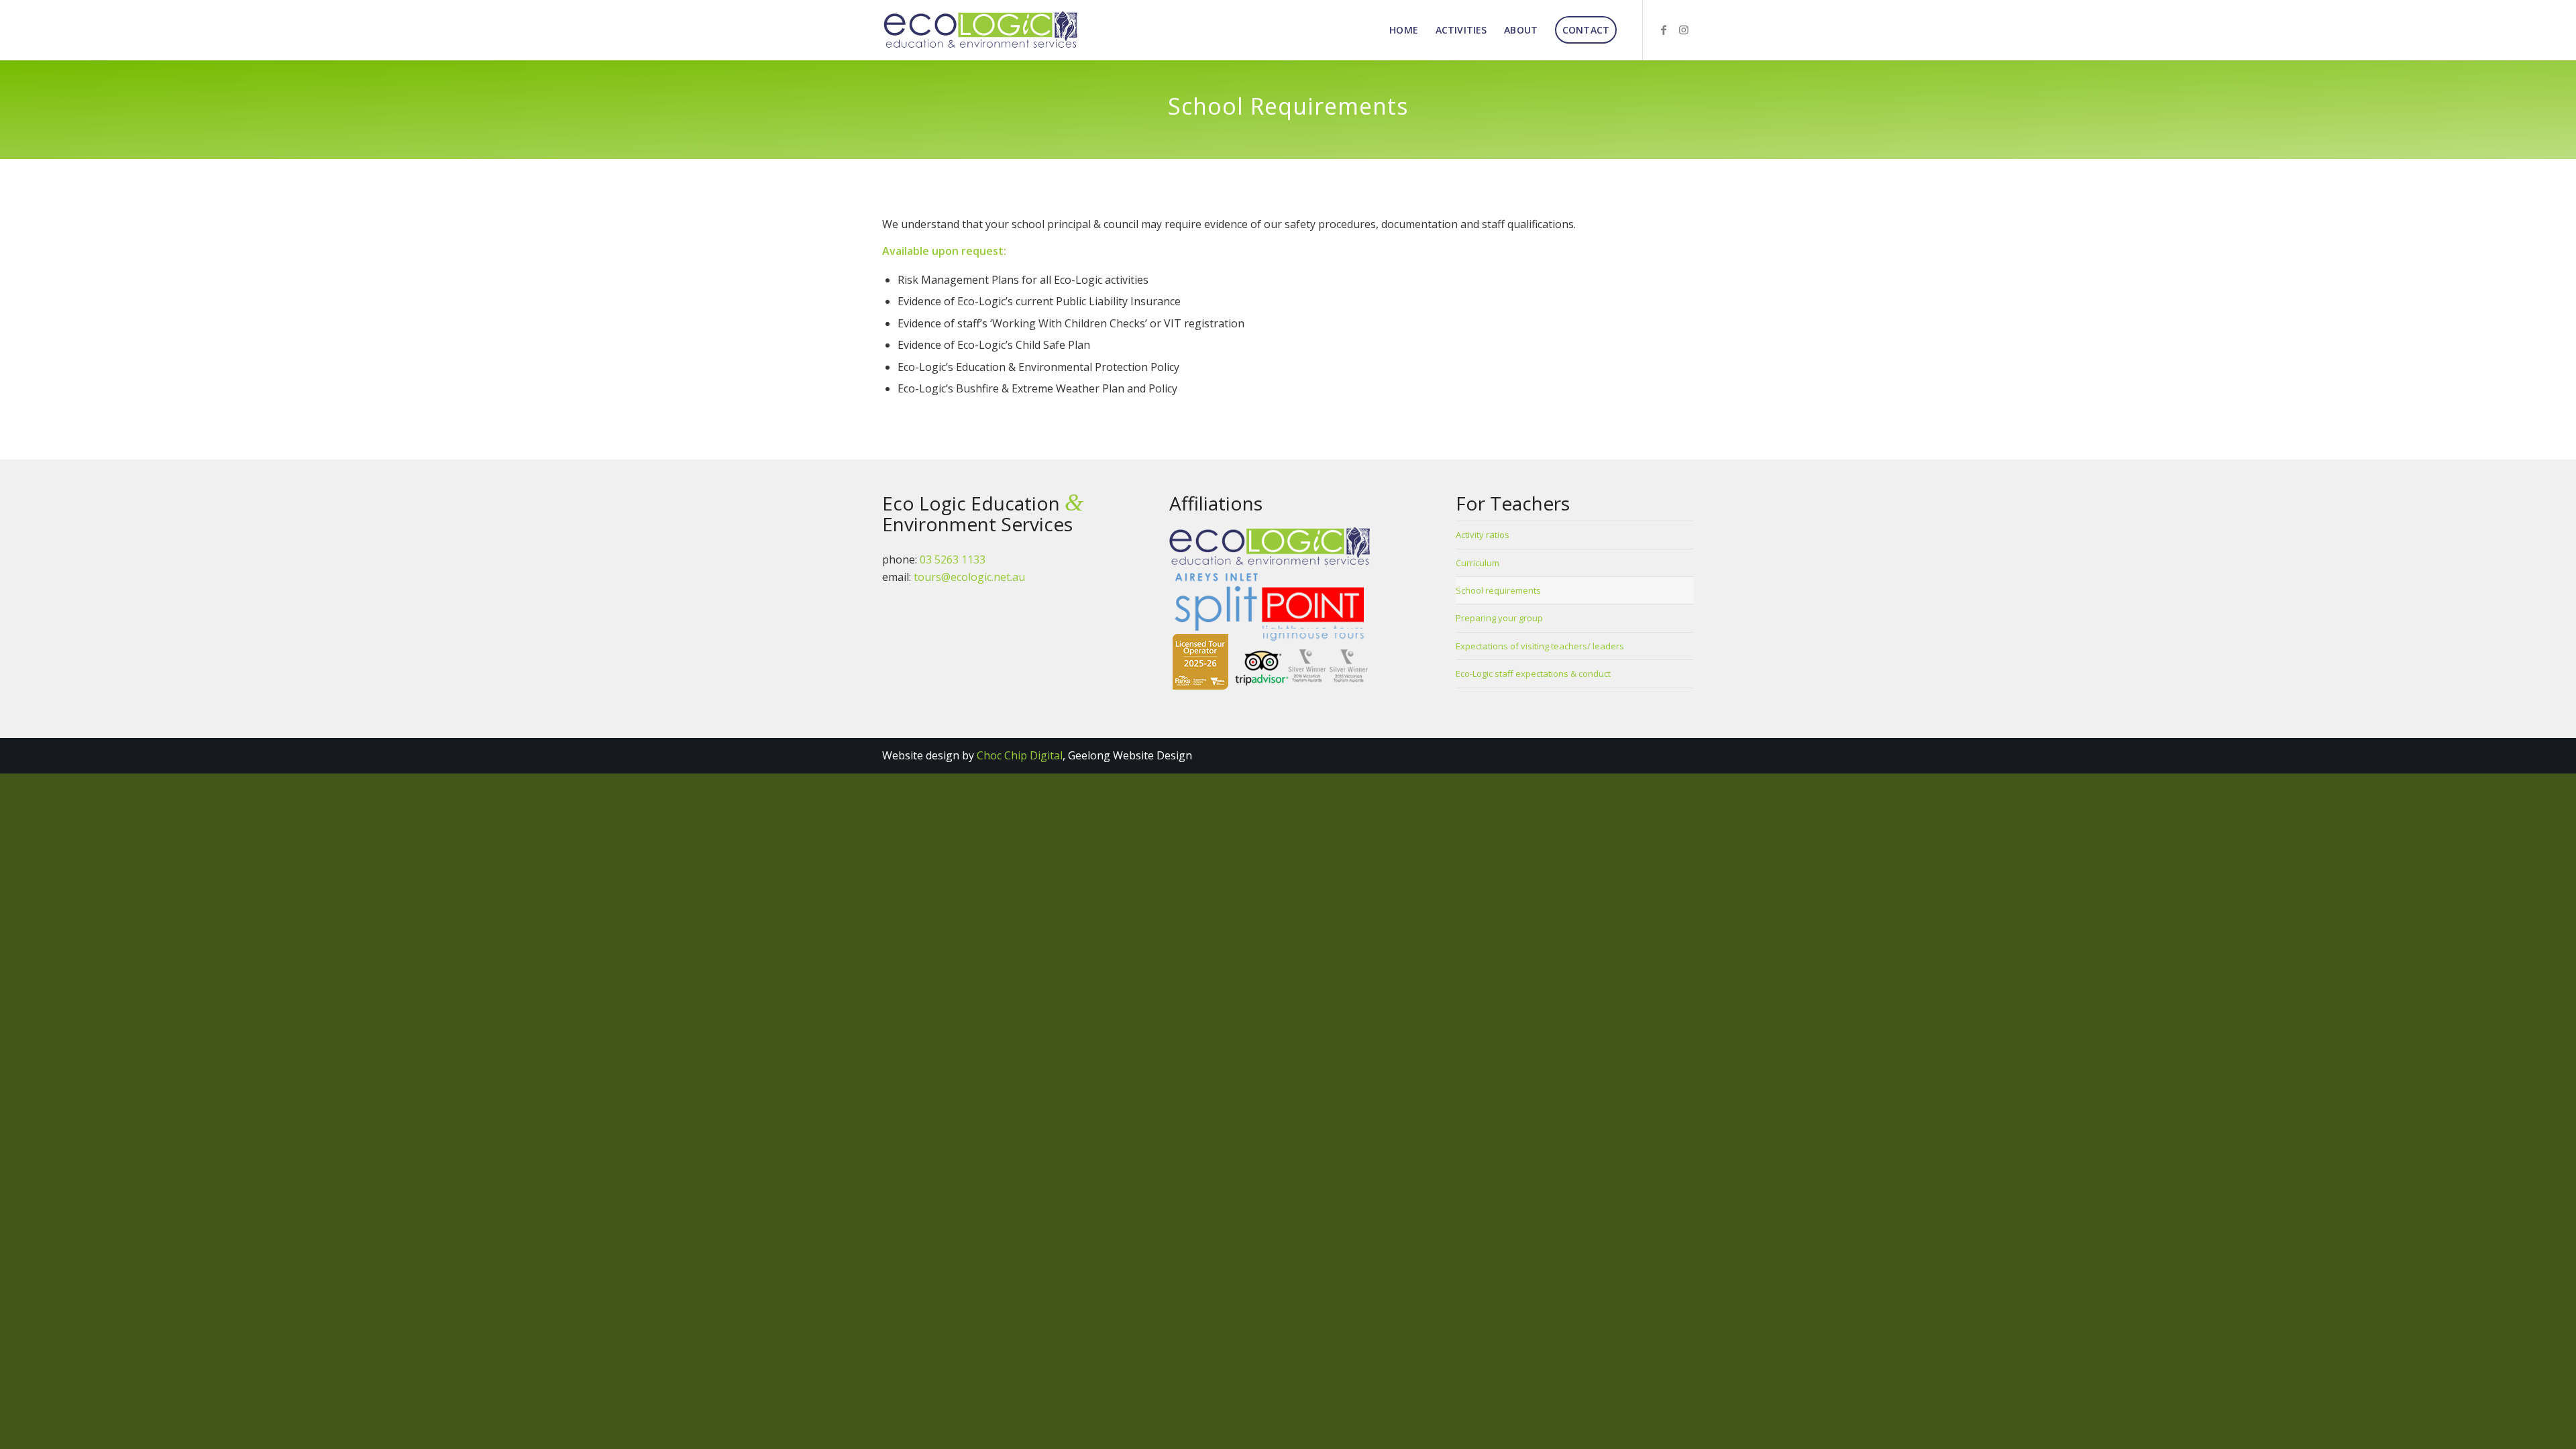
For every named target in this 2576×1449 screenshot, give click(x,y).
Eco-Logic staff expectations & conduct (1533, 674)
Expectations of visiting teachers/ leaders (1540, 646)
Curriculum (1478, 563)
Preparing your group (1499, 618)
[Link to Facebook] (1664, 30)
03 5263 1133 (953, 559)
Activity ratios (1483, 535)
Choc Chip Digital (1020, 755)
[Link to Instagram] (1684, 30)
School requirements (1498, 590)
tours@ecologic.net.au (969, 577)
